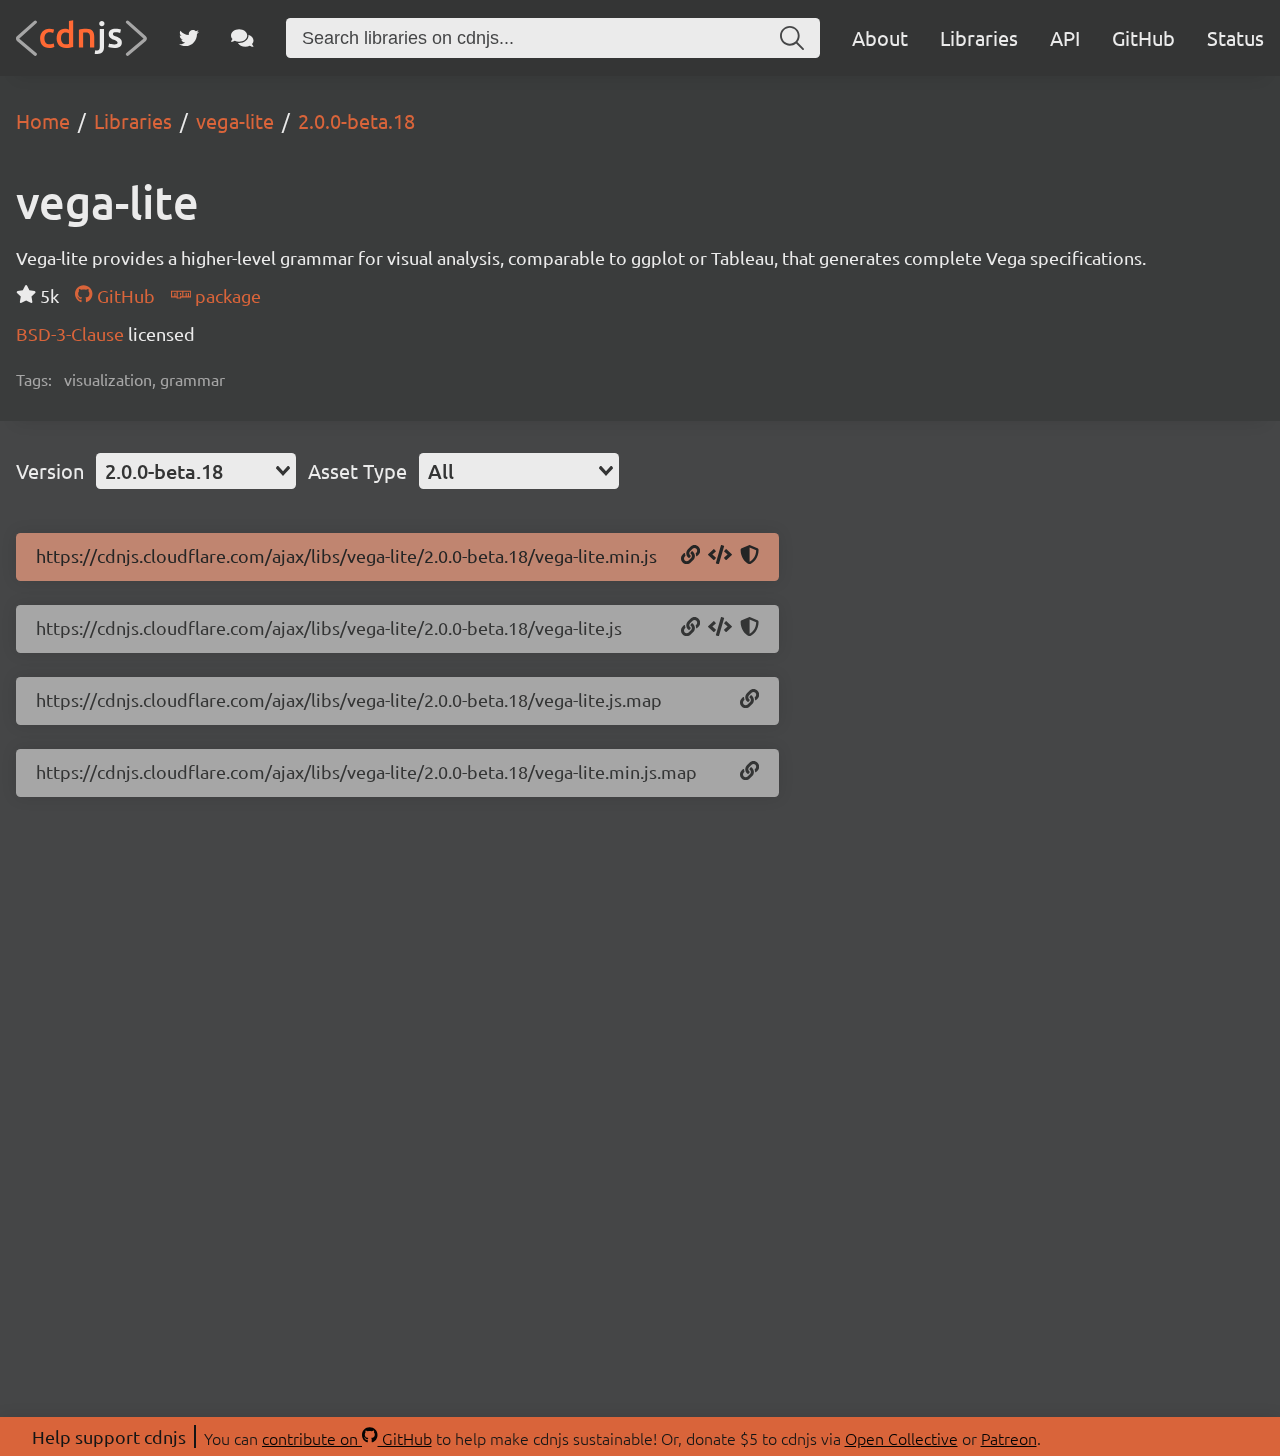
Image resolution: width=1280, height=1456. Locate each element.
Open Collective (901, 1438)
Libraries (979, 37)
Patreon (1009, 1438)
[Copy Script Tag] (720, 556)
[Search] (792, 38)
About (880, 37)
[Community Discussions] (242, 38)
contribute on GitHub (347, 1438)
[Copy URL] (690, 556)
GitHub (1143, 37)
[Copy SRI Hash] (749, 556)
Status (1235, 37)
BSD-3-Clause (72, 333)
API (1065, 37)
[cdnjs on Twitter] (189, 38)
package (226, 295)
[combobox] (196, 471)
